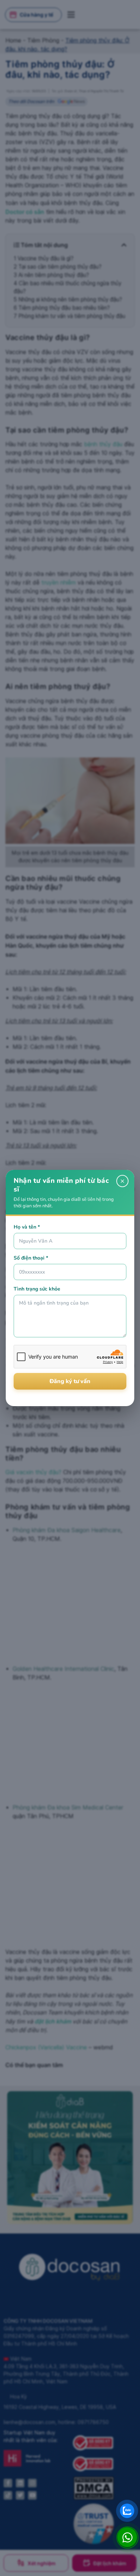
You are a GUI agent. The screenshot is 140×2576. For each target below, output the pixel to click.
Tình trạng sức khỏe (37, 1289)
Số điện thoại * (31, 1258)
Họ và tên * (27, 1227)
